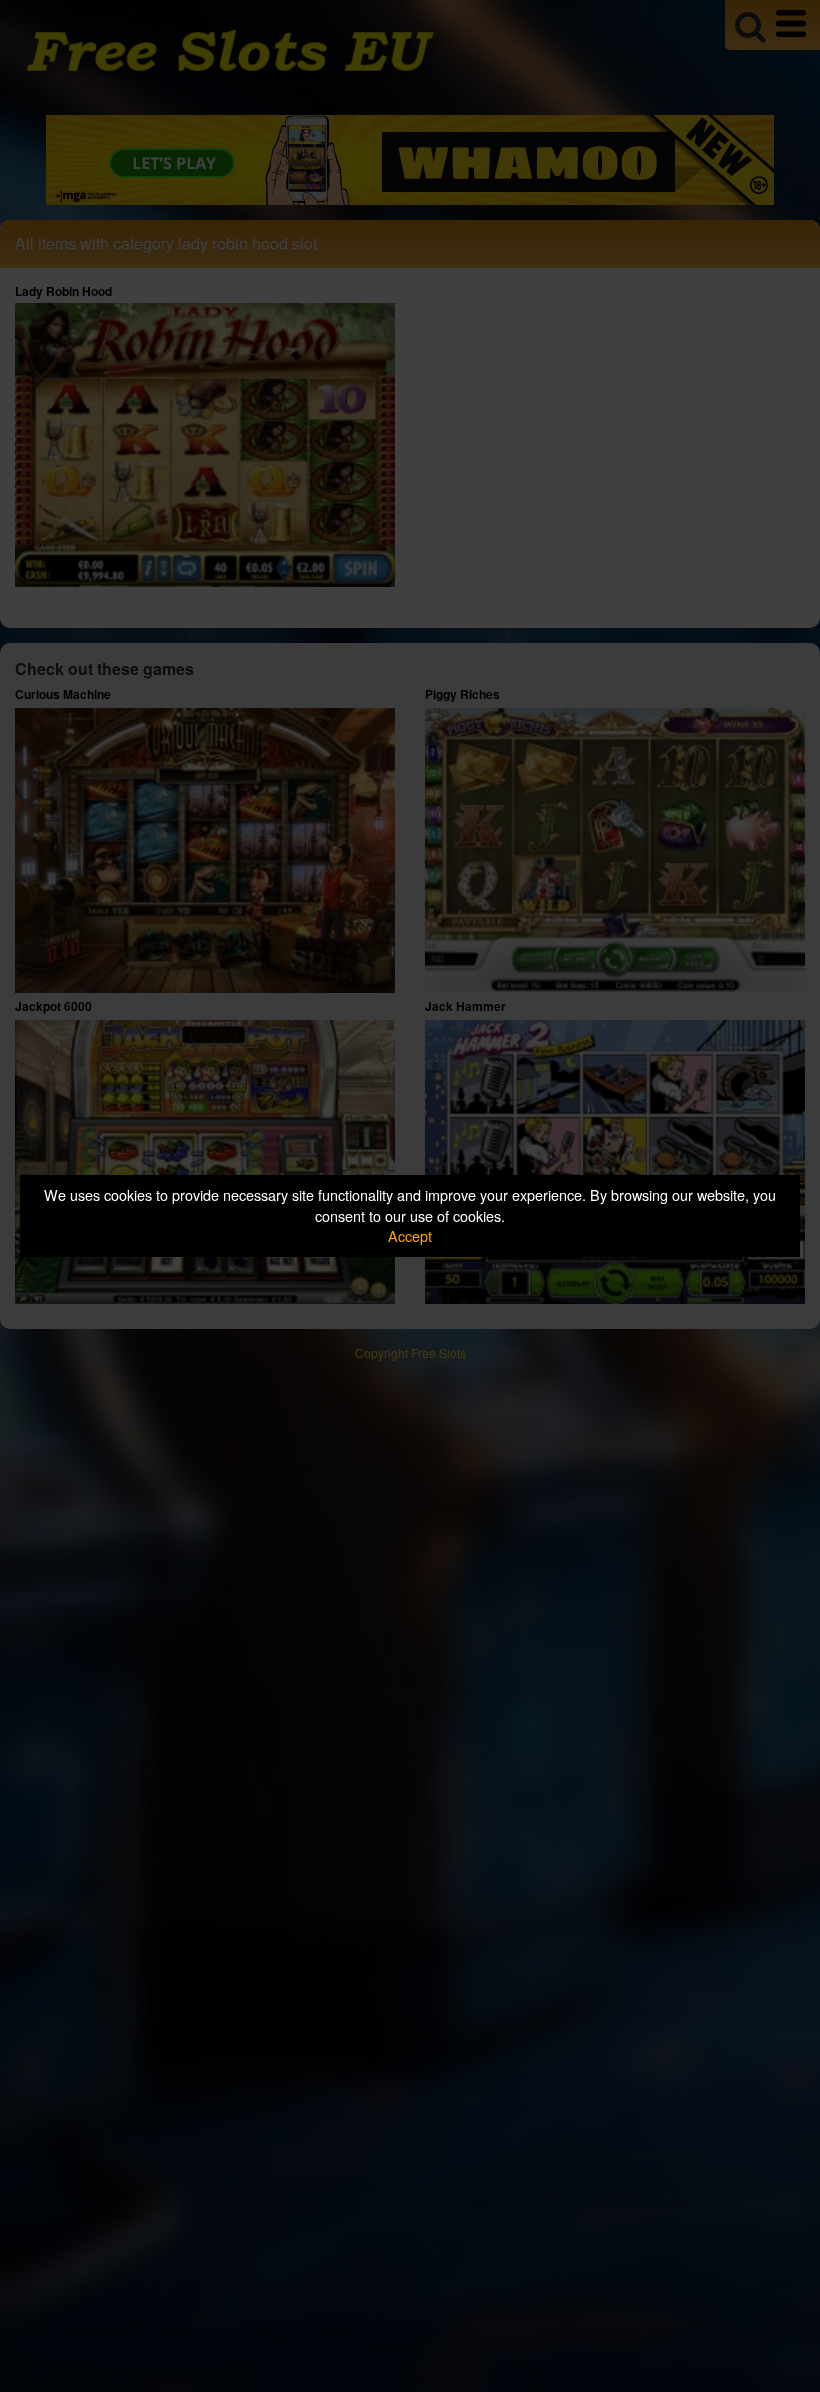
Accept (410, 1235)
